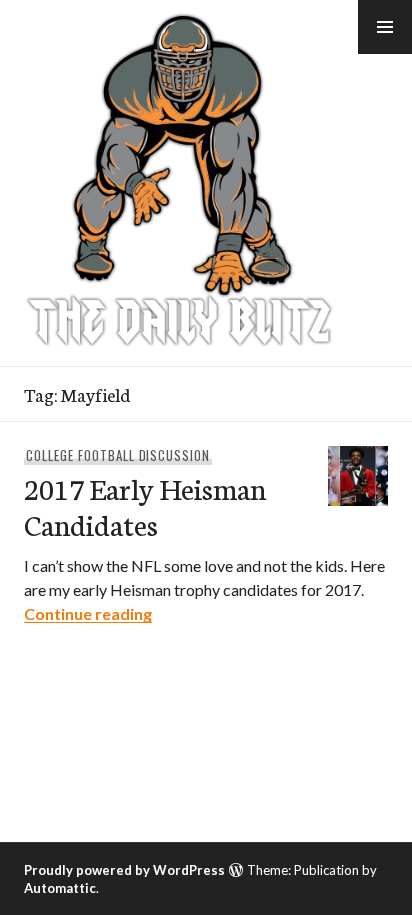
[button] (385, 27)
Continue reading (88, 613)
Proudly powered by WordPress (124, 870)
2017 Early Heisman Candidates (145, 505)
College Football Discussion (118, 455)
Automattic (60, 888)
